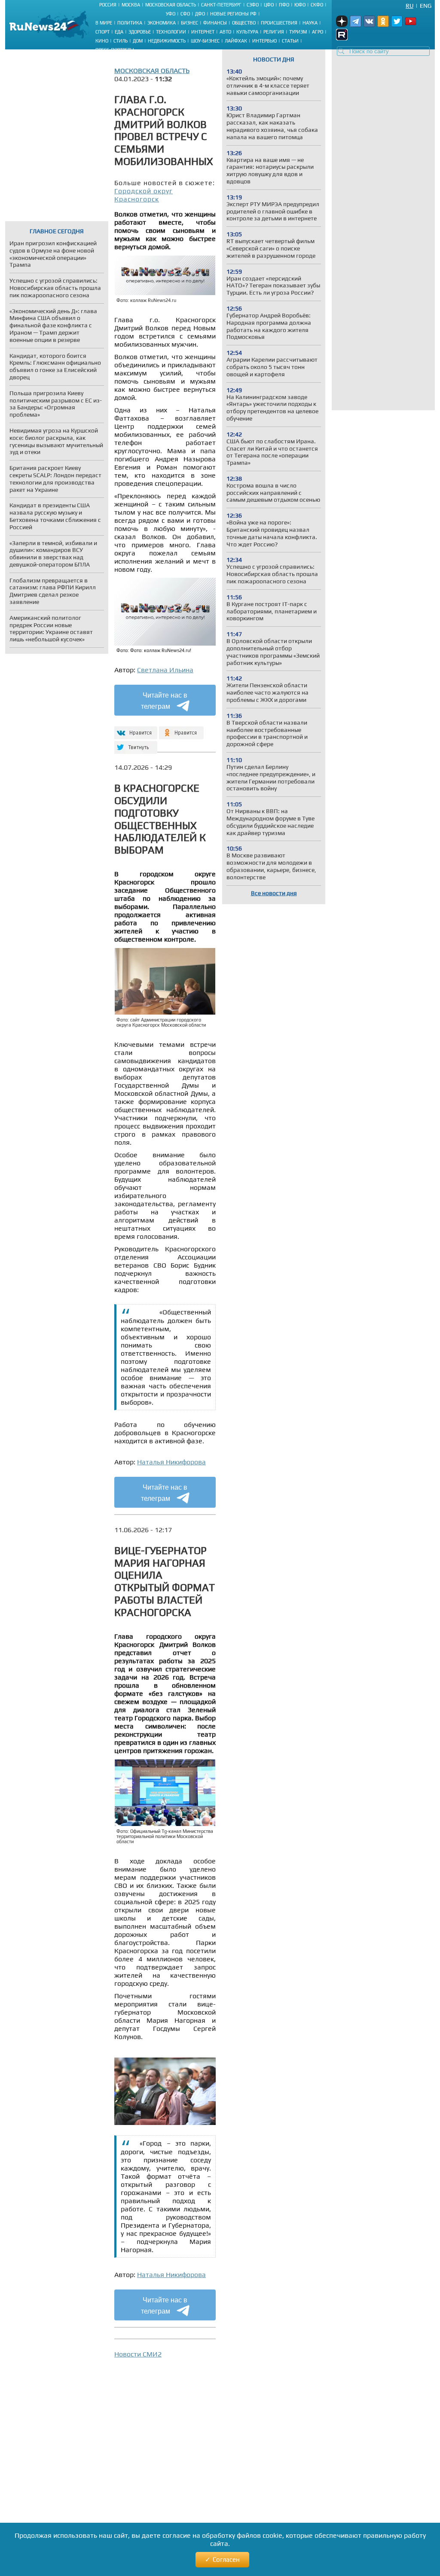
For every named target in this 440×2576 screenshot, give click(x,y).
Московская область (171, 5)
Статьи (290, 41)
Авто (225, 32)
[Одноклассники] (182, 729)
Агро (318, 32)
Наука (310, 23)
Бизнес (189, 23)
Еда (119, 32)
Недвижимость (167, 41)
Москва (131, 5)
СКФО (317, 5)
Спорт (102, 32)
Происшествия (279, 23)
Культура (247, 32)
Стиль (121, 41)
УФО (171, 14)
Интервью (264, 41)
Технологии (171, 32)
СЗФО (253, 5)
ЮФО (300, 5)
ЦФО (269, 5)
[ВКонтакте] (135, 729)
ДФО (200, 14)
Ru (409, 6)
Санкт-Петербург (221, 5)
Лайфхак (236, 41)
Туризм (298, 32)
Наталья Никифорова (171, 1462)
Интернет (203, 32)
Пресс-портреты (115, 50)
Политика (130, 23)
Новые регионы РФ (233, 14)
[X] (135, 744)
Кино (102, 41)
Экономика (162, 23)
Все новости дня (274, 893)
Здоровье (140, 32)
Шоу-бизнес (205, 41)
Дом (138, 41)
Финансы (215, 23)
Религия (274, 32)
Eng (426, 6)
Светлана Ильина (165, 670)
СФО (185, 14)
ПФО (284, 5)
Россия (108, 5)
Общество (244, 23)
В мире (104, 23)
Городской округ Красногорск (144, 195)
